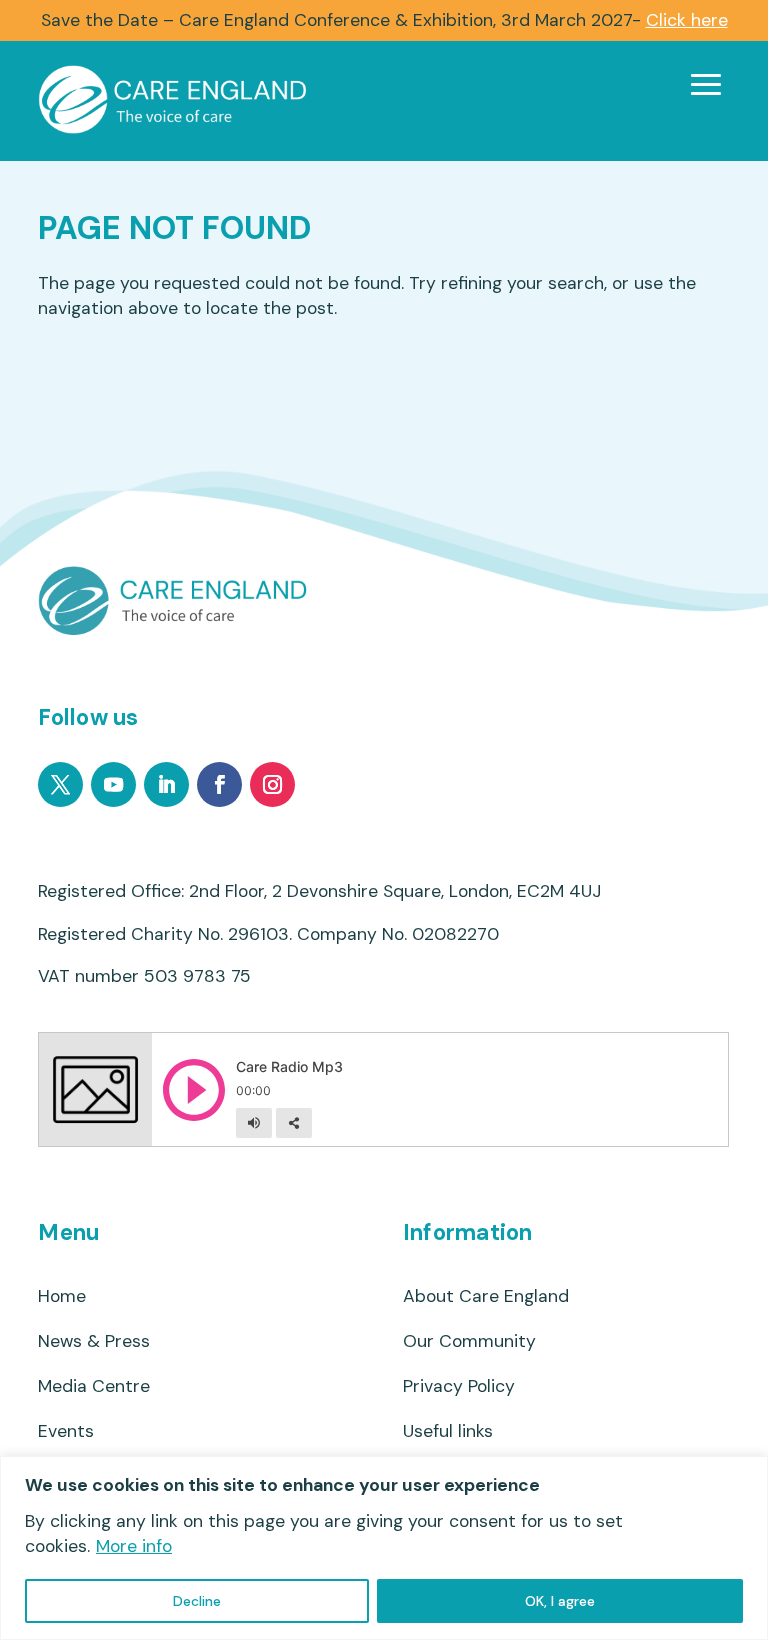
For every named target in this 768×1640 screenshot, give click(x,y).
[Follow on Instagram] (272, 784)
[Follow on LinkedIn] (166, 784)
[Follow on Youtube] (113, 784)
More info (134, 1546)
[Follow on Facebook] (219, 784)
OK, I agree (560, 1601)
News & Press (94, 1341)
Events (66, 1431)
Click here (687, 20)
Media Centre (94, 1386)
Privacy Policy (459, 1386)
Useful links (448, 1431)
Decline (197, 1601)
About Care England (486, 1296)
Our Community (469, 1341)
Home (62, 1296)
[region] (384, 1548)
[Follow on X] (60, 784)
